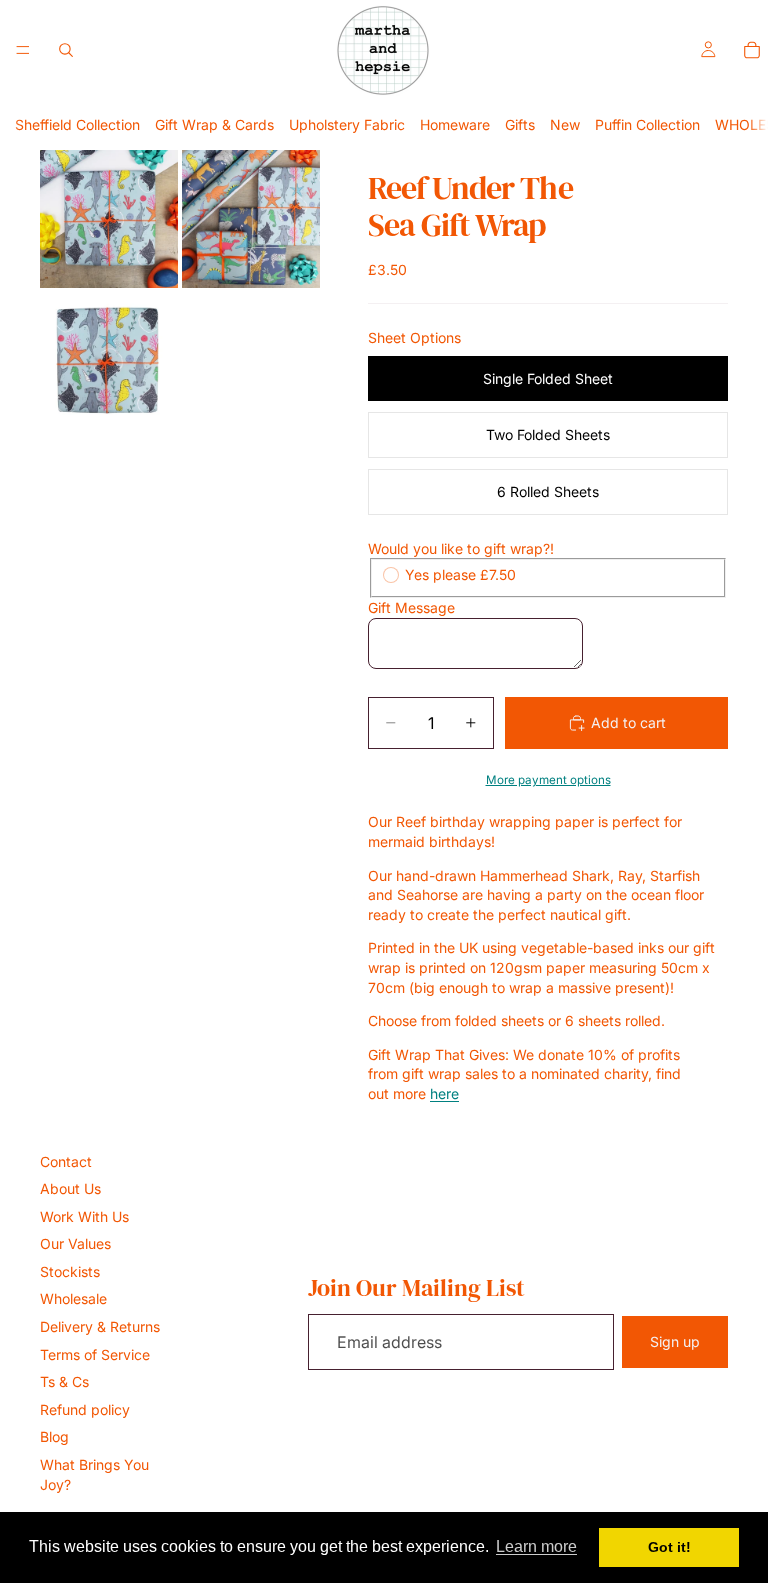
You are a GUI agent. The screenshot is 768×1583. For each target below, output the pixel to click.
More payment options (548, 780)
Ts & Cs (64, 1381)
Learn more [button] (536, 1546)
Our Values (75, 1243)
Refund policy (85, 1409)
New (565, 124)
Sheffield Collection (77, 124)
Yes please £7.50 (460, 574)
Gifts (520, 124)
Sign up (675, 1341)
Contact (66, 1161)
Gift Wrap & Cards (214, 124)
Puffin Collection (647, 124)
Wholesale (73, 1298)
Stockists (70, 1271)
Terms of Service (95, 1354)
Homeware (455, 124)
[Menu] (23, 50)
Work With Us (84, 1216)
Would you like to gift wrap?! (461, 548)
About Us (70, 1188)
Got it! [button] (669, 1547)
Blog (54, 1436)
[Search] (66, 50)
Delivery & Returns (100, 1326)
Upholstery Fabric (347, 124)
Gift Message (411, 607)
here (444, 1093)
